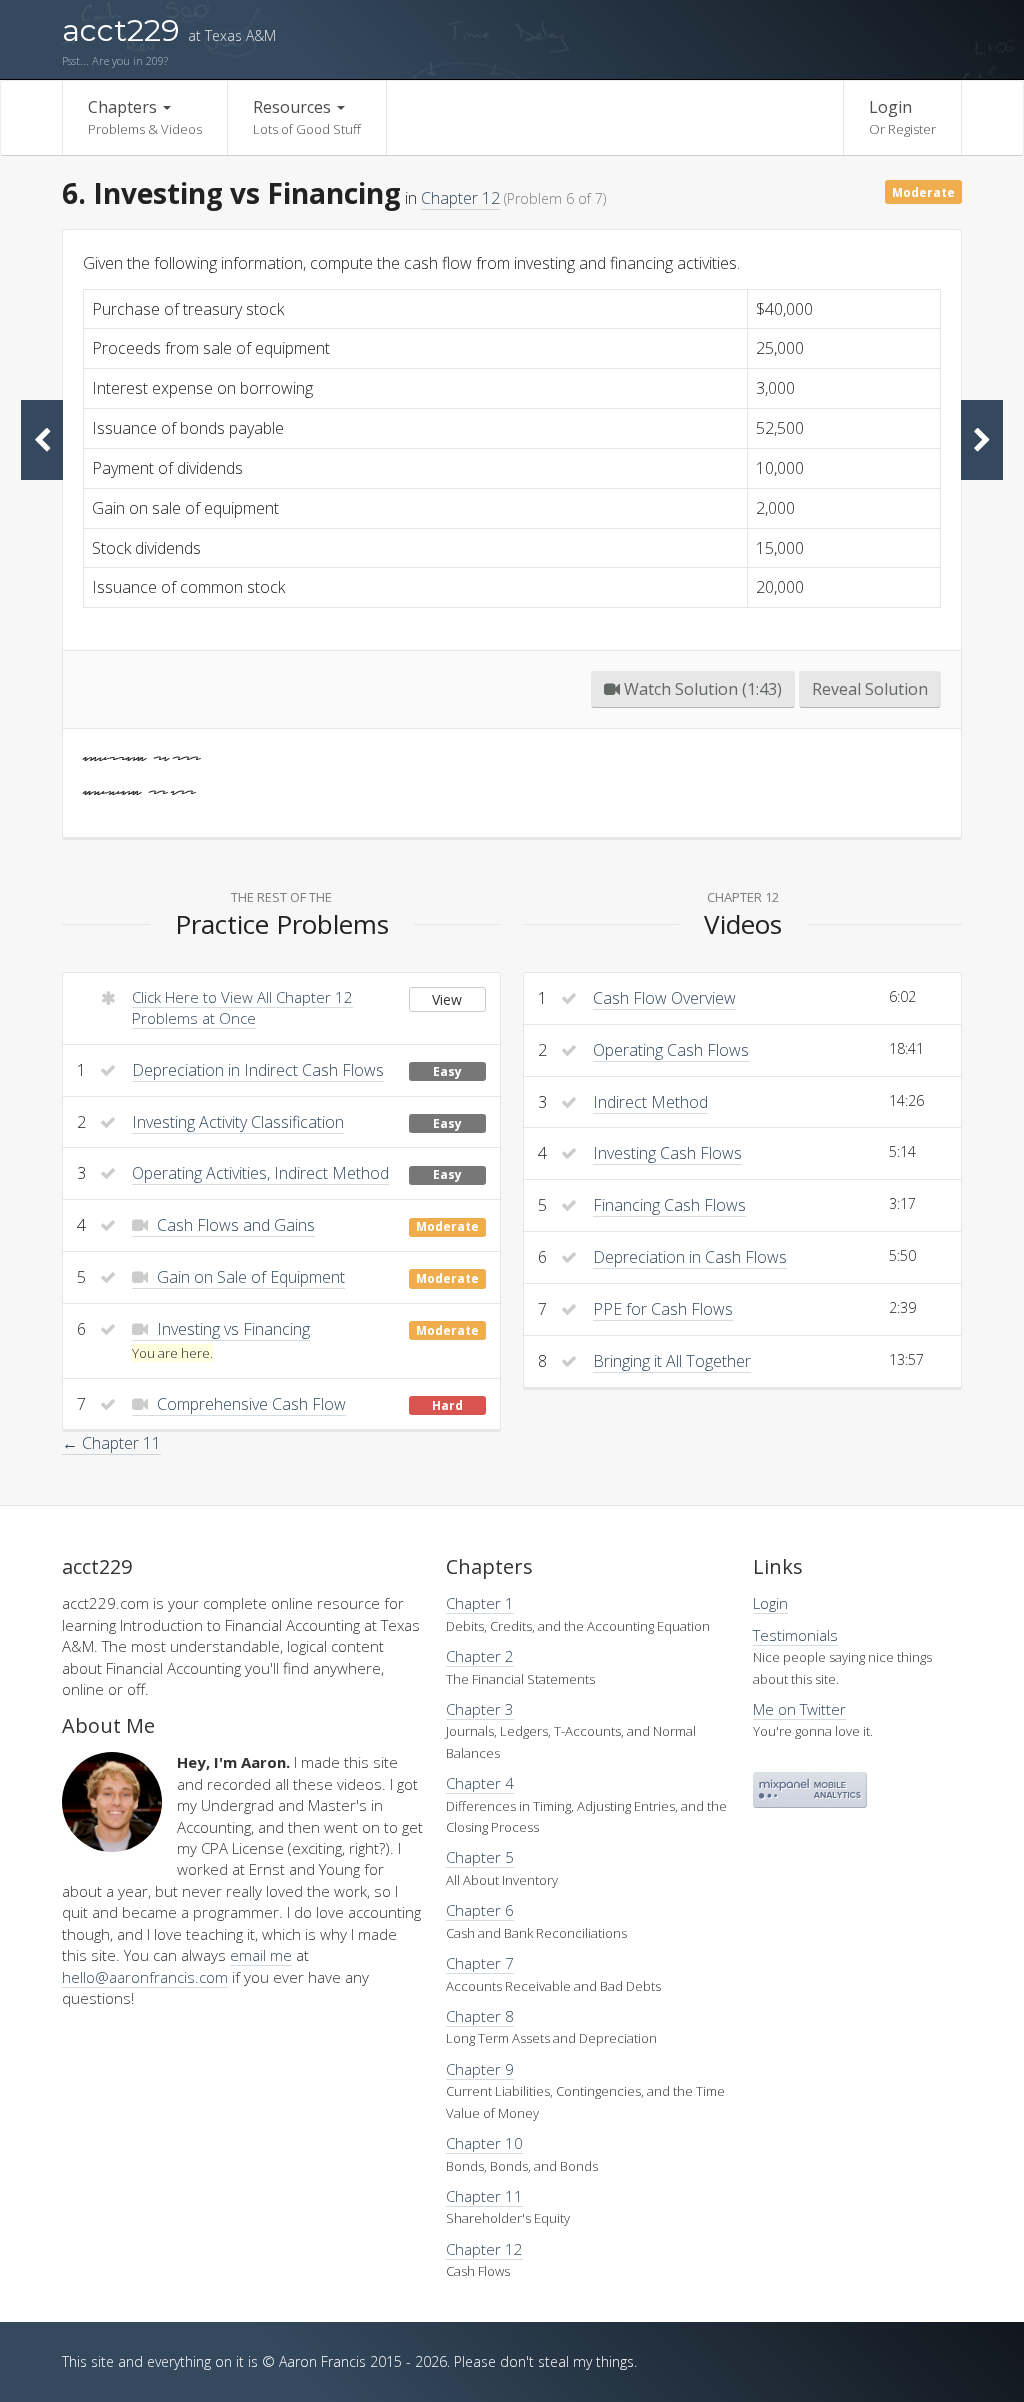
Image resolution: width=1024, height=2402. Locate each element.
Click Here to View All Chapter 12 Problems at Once (242, 1007)
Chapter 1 (480, 1603)
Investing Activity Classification (238, 1122)
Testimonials (795, 1635)
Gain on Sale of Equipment (249, 1277)
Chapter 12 (460, 198)
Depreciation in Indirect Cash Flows (258, 1070)
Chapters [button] (145, 117)
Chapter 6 (480, 1910)
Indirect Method (650, 1102)
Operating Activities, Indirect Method (260, 1173)
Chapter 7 (480, 1963)
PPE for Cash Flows (663, 1309)
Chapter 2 (480, 1656)
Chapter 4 (480, 1783)
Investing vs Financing (231, 1329)
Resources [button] (307, 117)
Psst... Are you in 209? (115, 60)
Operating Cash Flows (671, 1050)
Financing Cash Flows (669, 1205)
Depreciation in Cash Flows (690, 1257)
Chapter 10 (484, 2143)
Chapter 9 (480, 2069)
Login (902, 117)
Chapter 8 (480, 2016)
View (447, 999)
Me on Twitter (799, 1709)
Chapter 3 (480, 1709)
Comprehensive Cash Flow (249, 1404)
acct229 (169, 30)
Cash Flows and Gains (234, 1225)
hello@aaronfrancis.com (145, 1977)
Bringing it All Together (672, 1361)
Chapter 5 (480, 1857)
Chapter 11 (484, 2196)
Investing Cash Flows (667, 1153)
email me (261, 1955)
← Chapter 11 (111, 1443)
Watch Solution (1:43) (701, 689)
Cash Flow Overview (664, 998)
